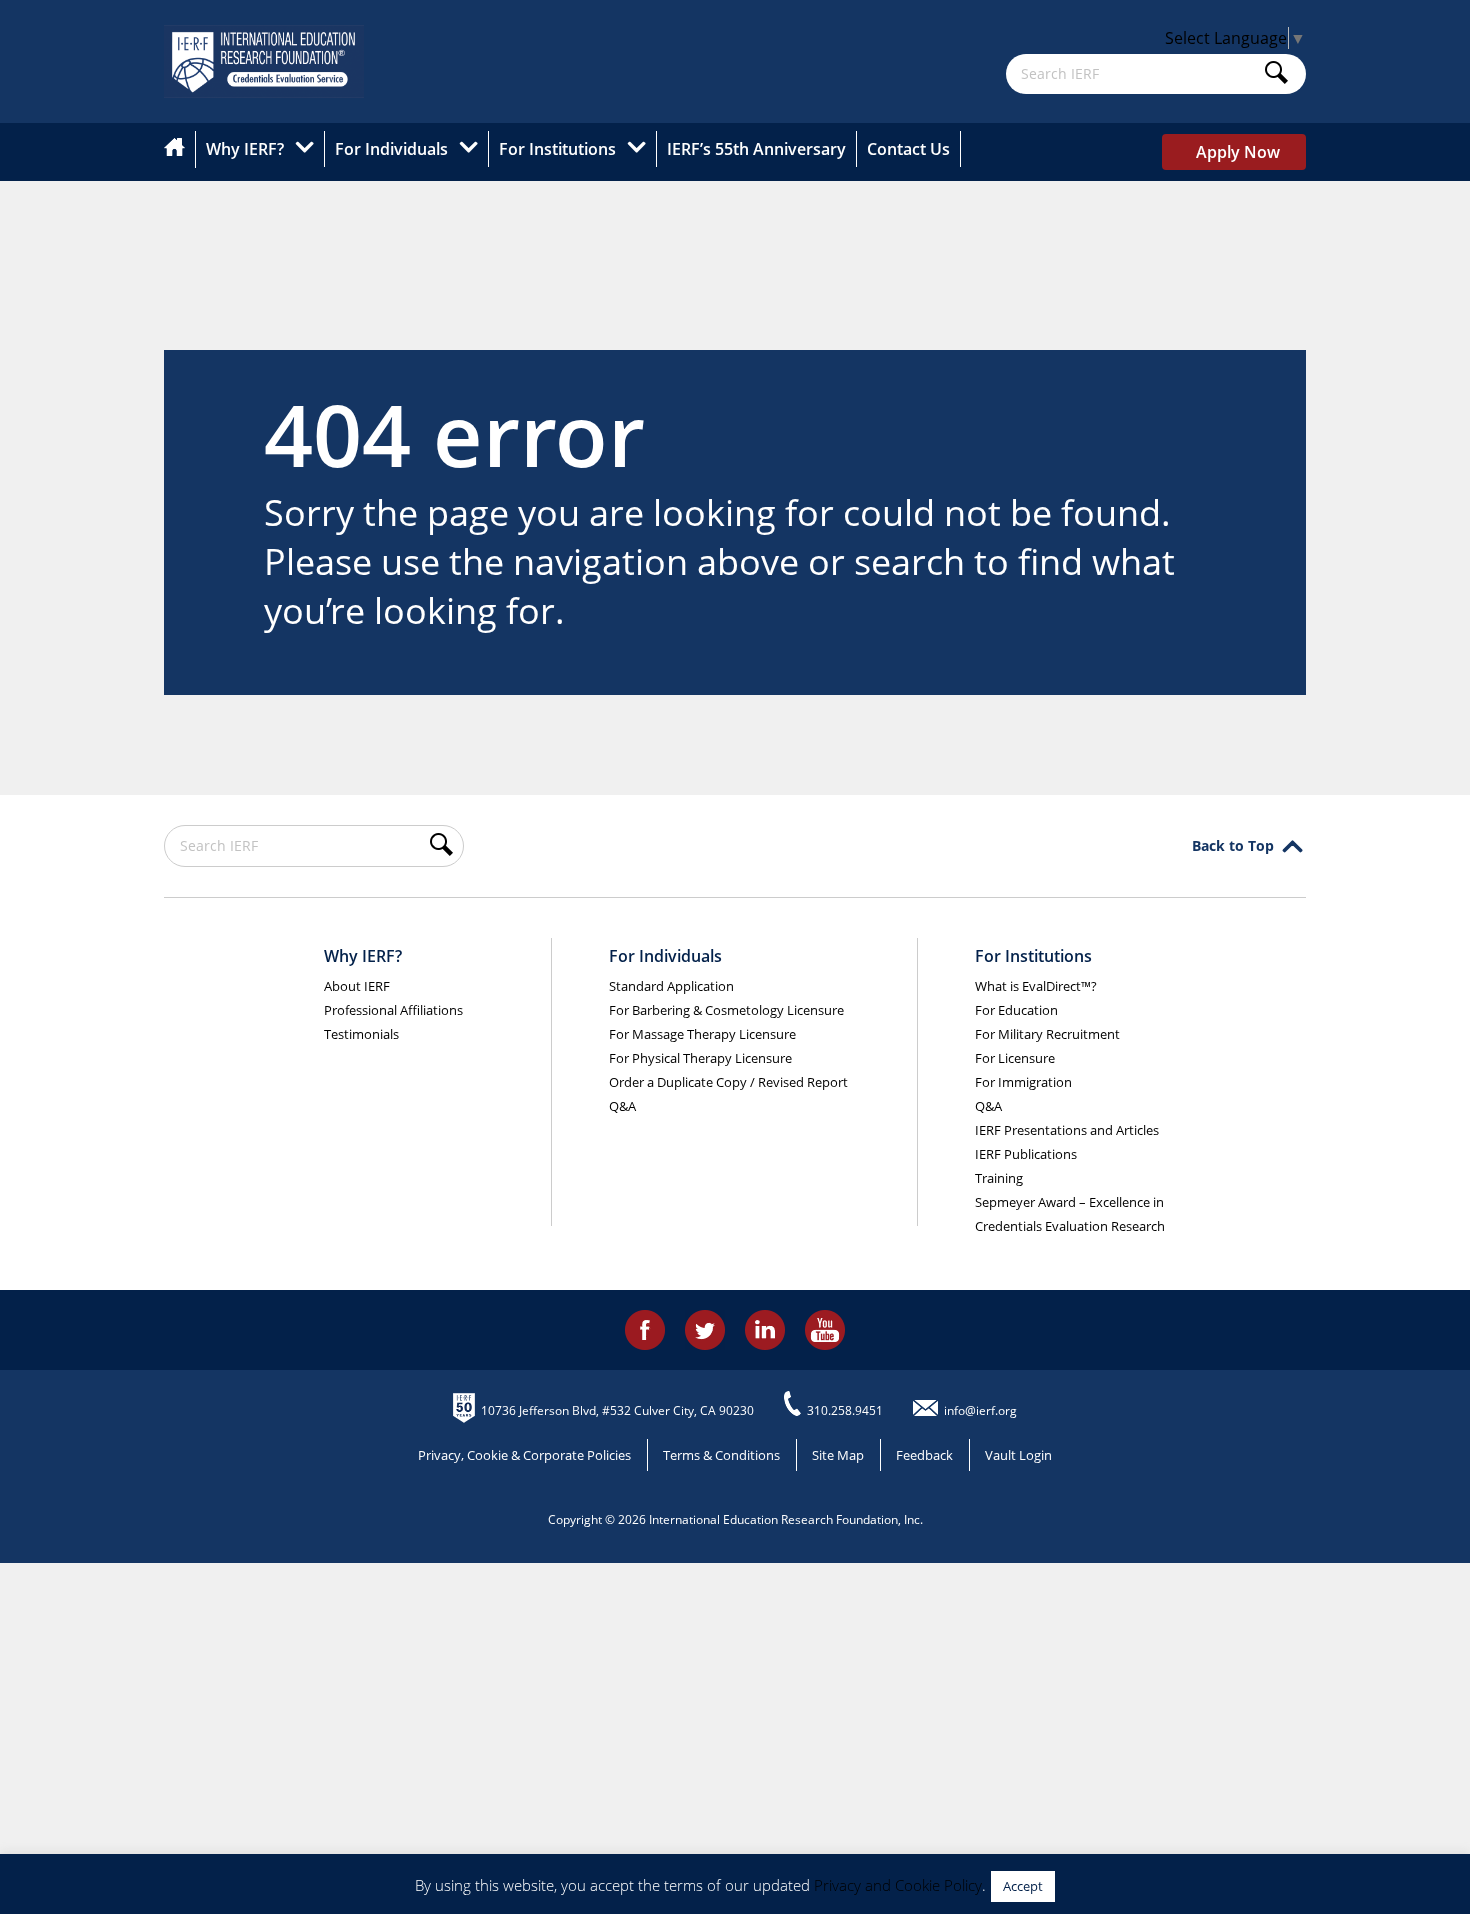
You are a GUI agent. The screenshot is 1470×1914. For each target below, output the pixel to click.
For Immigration (1023, 1082)
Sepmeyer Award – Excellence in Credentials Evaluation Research (1070, 1214)
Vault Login (1018, 1455)
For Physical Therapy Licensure (700, 1058)
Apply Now (1238, 152)
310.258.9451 (845, 1410)
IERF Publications (1026, 1154)
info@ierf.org (980, 1410)
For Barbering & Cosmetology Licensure (726, 1010)
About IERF (357, 986)
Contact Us (908, 149)
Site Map (838, 1455)
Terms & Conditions (721, 1455)
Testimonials (361, 1034)
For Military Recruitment (1047, 1034)
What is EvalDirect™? (1036, 986)
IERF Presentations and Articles (1067, 1130)
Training (999, 1178)
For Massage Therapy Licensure (702, 1034)
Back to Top (1233, 845)
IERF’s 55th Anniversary (756, 149)
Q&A (622, 1106)
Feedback (924, 1455)
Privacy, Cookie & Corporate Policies (524, 1455)
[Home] (180, 149)
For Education (1016, 1010)
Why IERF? (245, 149)
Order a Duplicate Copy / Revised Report (728, 1082)
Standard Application (671, 986)
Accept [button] (1023, 1886)
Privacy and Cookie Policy (898, 1885)
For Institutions (557, 149)
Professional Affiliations (393, 1010)
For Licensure (1015, 1058)
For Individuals (391, 149)
